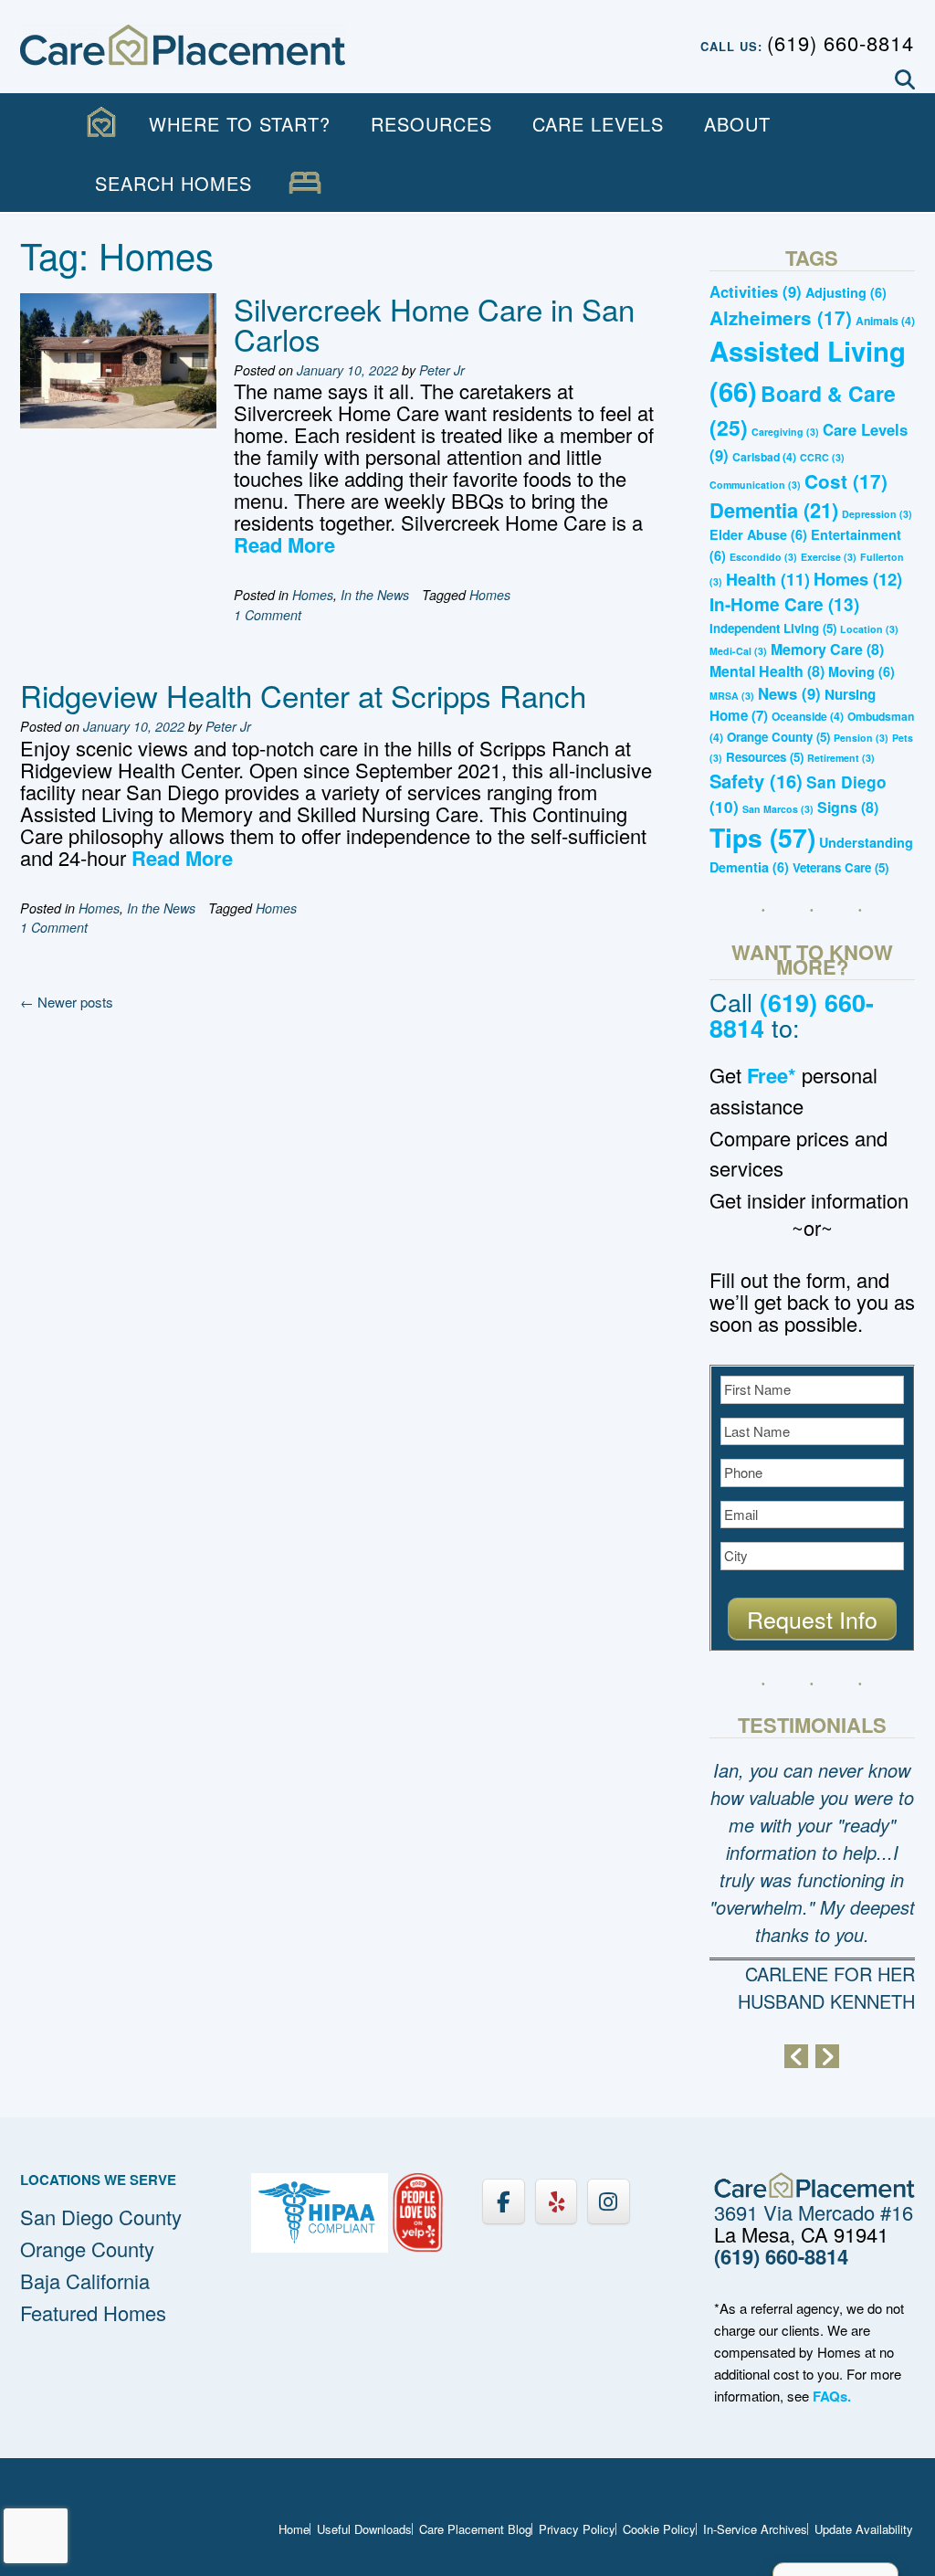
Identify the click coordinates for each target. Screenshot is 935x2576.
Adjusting (846, 292)
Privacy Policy (577, 2529)
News (789, 693)
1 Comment (268, 615)
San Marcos (778, 809)
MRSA (732, 696)
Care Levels (598, 124)
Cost (846, 481)
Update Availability (864, 2529)
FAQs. (832, 2396)
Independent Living (773, 628)
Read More (284, 544)
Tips (762, 837)
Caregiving (785, 432)
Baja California (85, 2280)
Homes (313, 595)
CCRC (822, 457)
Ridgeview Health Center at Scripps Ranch (303, 695)
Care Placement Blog (475, 2529)
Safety (756, 781)
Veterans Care (840, 867)
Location (869, 629)
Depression (877, 514)
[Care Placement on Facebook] (503, 2201)
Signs (848, 807)
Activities (756, 291)
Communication (755, 485)
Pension (861, 738)
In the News (375, 595)
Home (294, 2529)
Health (768, 579)
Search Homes (173, 183)
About (737, 124)
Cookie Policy (659, 2529)
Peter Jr (442, 370)
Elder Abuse (758, 534)
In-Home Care (784, 604)
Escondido (763, 557)
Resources (431, 124)
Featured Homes (93, 2312)
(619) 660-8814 (840, 42)
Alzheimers (781, 317)
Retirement (841, 758)
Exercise (829, 557)
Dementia (774, 510)
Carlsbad (764, 457)
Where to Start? (240, 124)
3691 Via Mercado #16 (814, 2212)
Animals (885, 321)
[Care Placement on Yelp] (556, 2201)
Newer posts (67, 1002)
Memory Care (827, 649)
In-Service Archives (755, 2529)
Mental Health (767, 671)
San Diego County (101, 2217)
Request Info (812, 1619)
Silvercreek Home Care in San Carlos (434, 323)
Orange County (778, 737)
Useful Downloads (364, 2529)
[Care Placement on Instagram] (608, 2201)
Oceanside (808, 716)
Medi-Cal (738, 651)
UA (305, 183)
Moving (861, 671)
